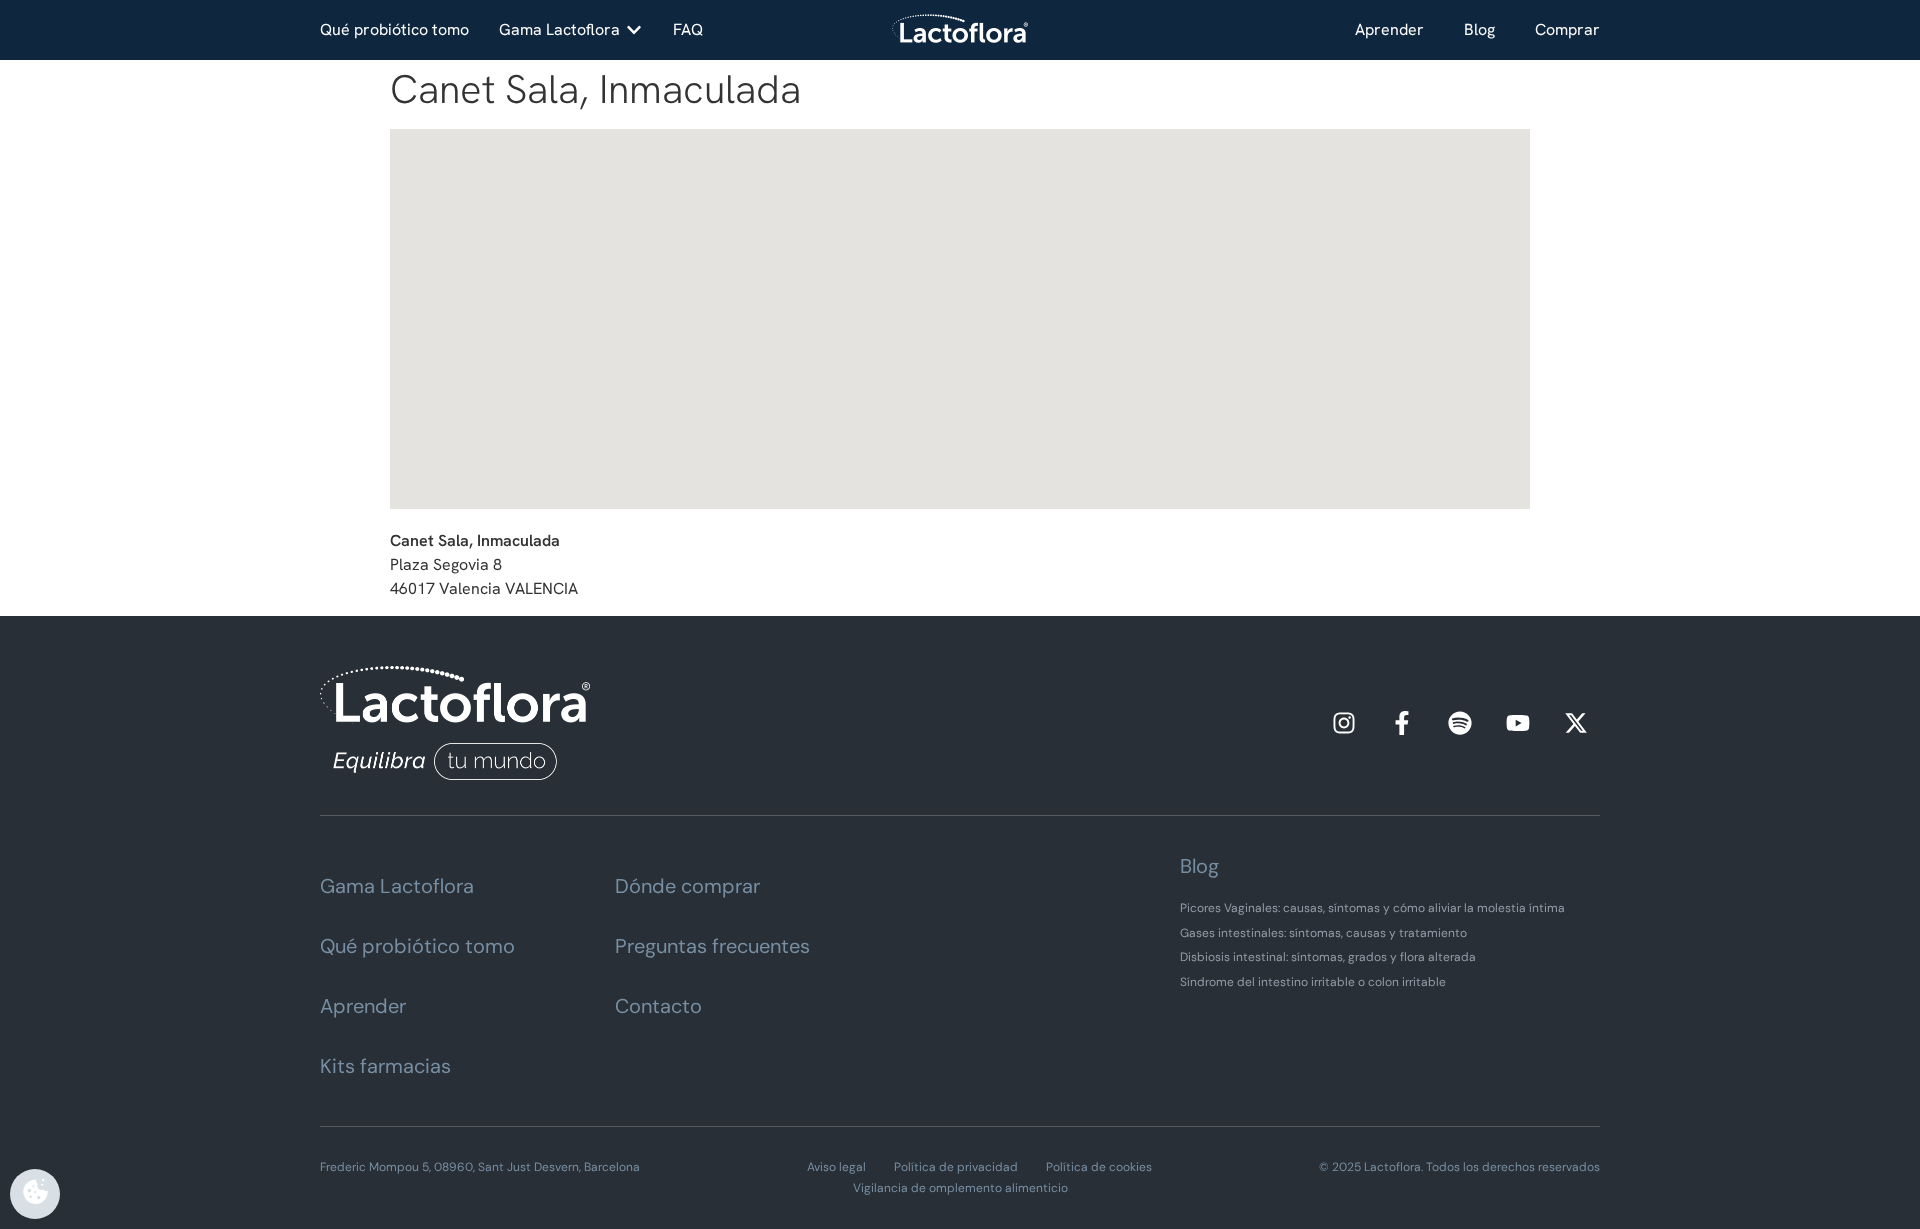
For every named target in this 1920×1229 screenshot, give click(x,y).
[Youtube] (1518, 723)
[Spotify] (1460, 723)
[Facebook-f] (1402, 723)
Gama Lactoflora (397, 886)
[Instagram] (1344, 723)
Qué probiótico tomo (417, 946)
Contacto (658, 1006)
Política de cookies (1099, 1167)
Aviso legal (836, 1167)
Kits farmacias (385, 1066)
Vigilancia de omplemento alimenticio (960, 1188)
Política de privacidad (956, 1167)
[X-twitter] (1576, 723)
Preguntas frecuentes (712, 946)
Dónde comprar (687, 886)
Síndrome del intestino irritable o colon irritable (1313, 982)
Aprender (1389, 29)
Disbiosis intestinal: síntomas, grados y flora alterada (1328, 957)
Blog (1479, 29)
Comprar (1567, 29)
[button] (571, 30)
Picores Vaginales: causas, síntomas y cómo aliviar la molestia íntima (1372, 908)
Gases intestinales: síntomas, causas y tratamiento (1323, 933)
